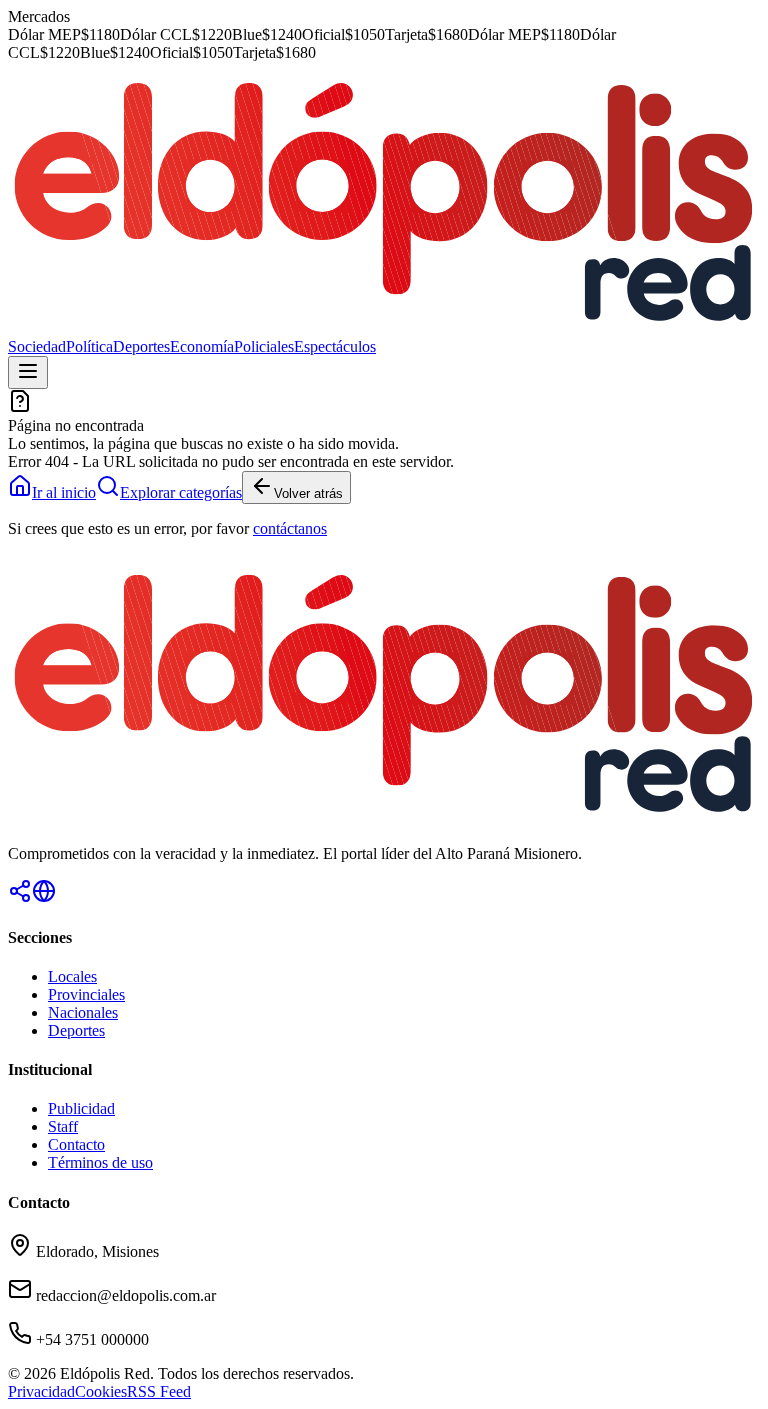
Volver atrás (308, 493)
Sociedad (37, 346)
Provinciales (86, 994)
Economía (202, 346)
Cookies (101, 1391)
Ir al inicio (64, 492)
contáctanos (290, 528)
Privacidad (41, 1391)
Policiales (264, 346)
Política (89, 346)
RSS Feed (159, 1391)
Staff (63, 1126)
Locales (72, 976)
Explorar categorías (181, 492)
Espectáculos (335, 346)
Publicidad (81, 1108)
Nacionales (83, 1012)
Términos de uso (100, 1162)
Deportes (141, 346)
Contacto (76, 1144)
